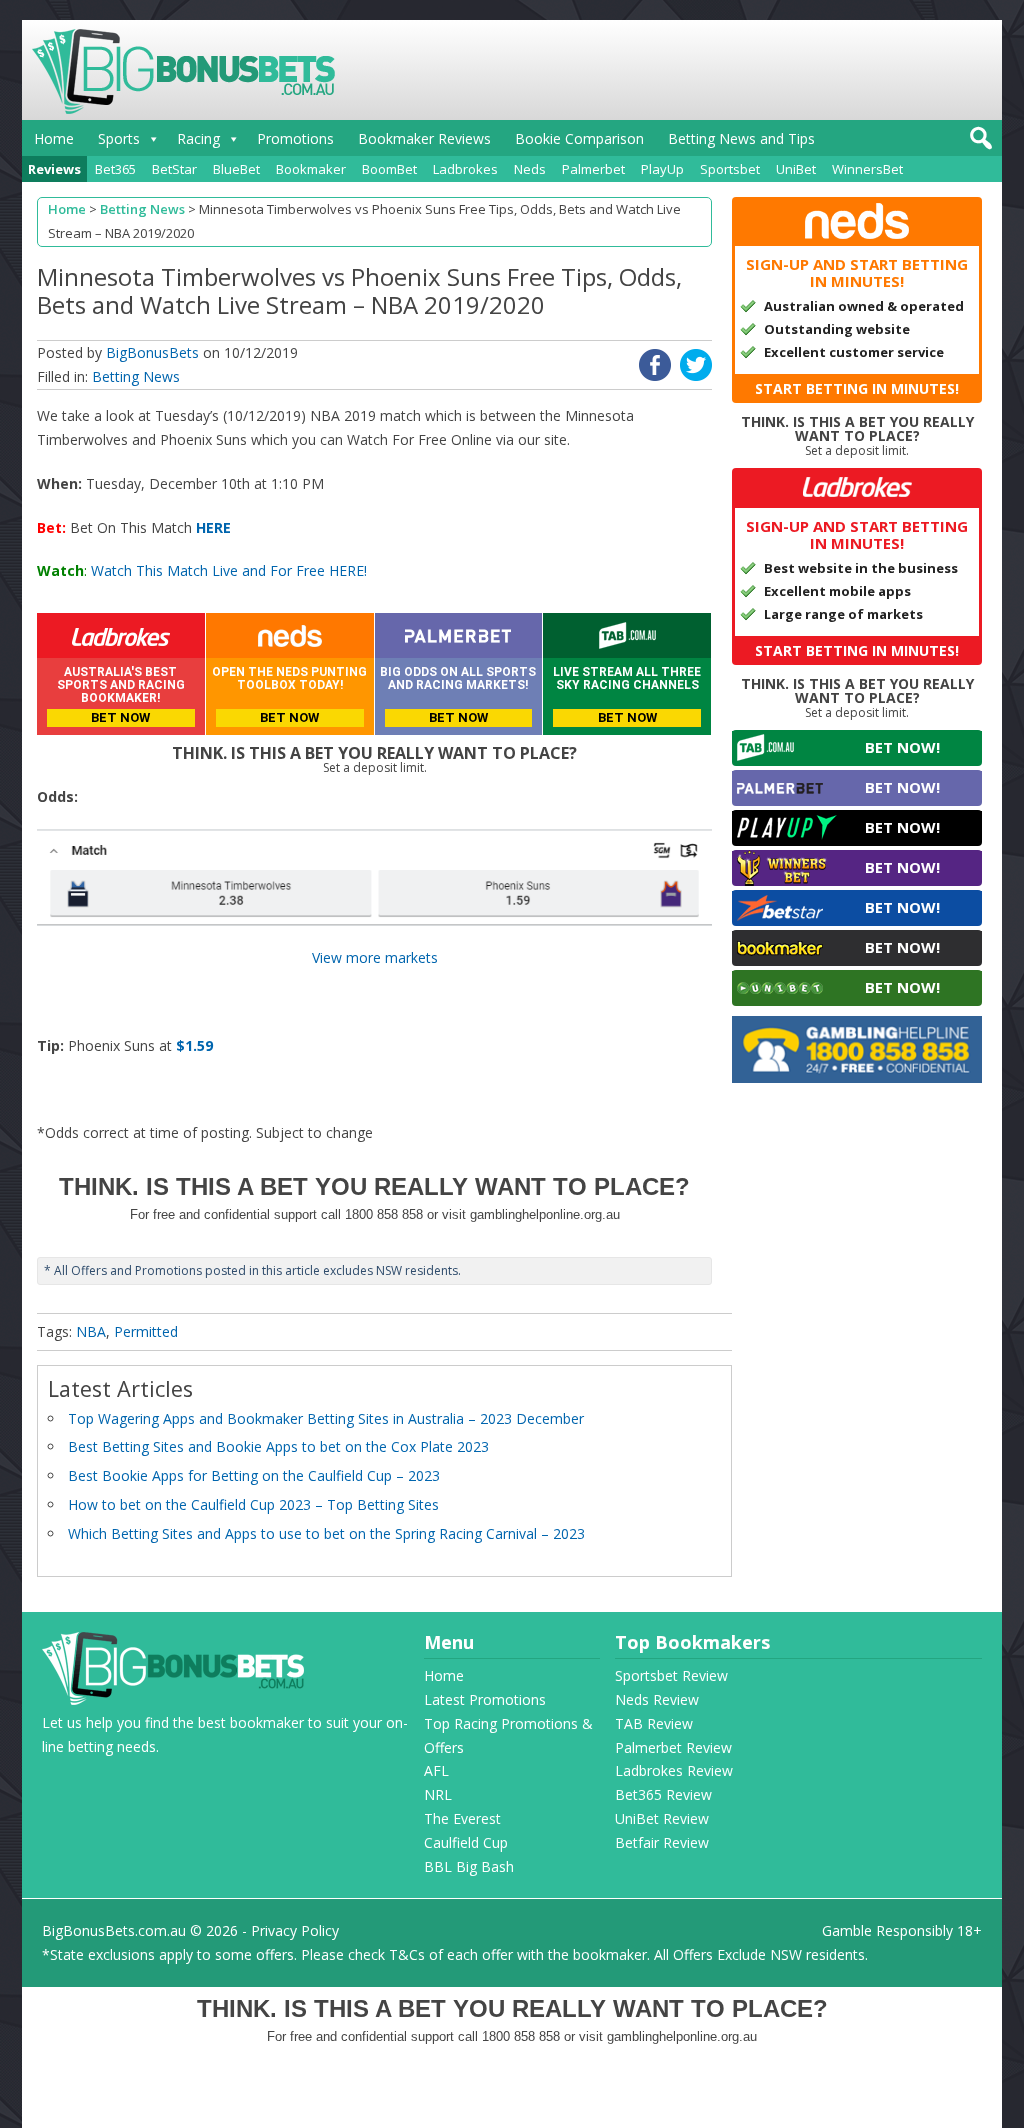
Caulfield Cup (466, 1842)
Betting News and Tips (741, 138)
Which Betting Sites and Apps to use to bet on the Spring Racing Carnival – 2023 (326, 1533)
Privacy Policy (295, 1930)
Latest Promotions (485, 1699)
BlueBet (236, 169)
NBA (91, 1331)
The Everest (462, 1818)
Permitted (146, 1331)
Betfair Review (662, 1842)
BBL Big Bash (469, 1866)
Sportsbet (730, 169)
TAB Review (654, 1723)
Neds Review (657, 1699)
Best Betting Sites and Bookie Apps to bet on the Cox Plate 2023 (278, 1446)
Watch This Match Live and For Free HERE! (229, 570)
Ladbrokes (465, 169)
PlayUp (662, 169)
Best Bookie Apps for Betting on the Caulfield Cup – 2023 (254, 1475)
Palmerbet (593, 169)
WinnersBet (867, 169)
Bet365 (115, 169)
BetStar (174, 169)
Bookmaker (311, 169)
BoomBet (389, 169)
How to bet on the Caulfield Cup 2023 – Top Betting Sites (253, 1504)
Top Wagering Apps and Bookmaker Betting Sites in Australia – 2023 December (326, 1418)
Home (54, 138)
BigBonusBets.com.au (114, 1930)
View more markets (375, 957)
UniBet (796, 169)
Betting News (136, 376)
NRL (438, 1794)
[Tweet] (696, 375)
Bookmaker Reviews (424, 138)
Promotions (295, 138)
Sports (119, 138)
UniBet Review (662, 1818)
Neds (530, 169)
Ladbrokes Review (674, 1770)
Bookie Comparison (579, 138)
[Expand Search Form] (978, 143)
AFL (436, 1770)
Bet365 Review (663, 1794)
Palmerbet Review (673, 1747)
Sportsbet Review (671, 1675)
